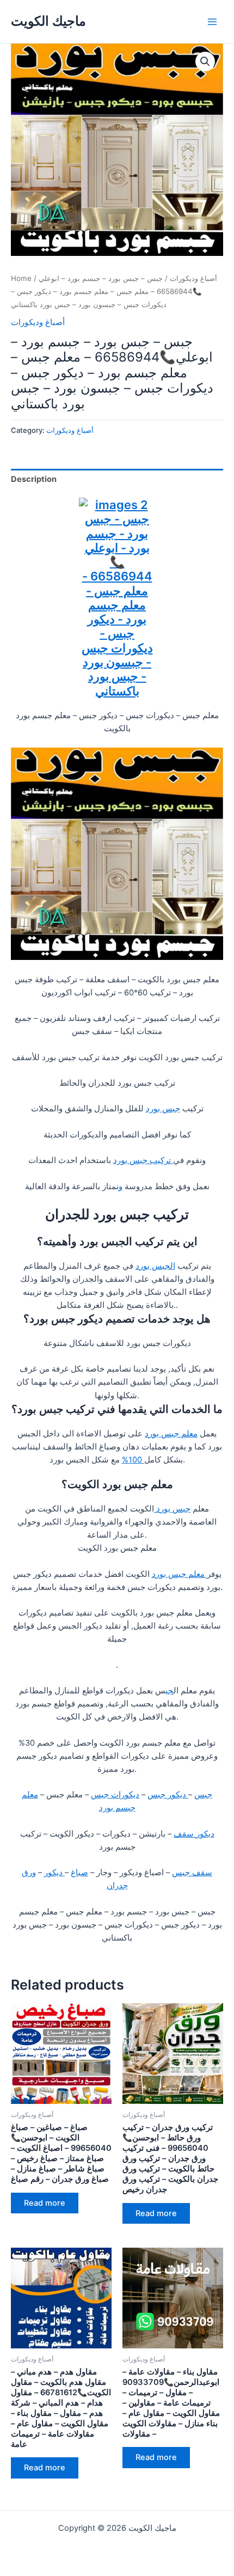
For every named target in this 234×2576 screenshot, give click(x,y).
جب (170, 1691)
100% (133, 1460)
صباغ (79, 1873)
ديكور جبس (168, 1795)
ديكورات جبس (115, 1795)
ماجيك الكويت (48, 21)
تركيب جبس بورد (143, 1160)
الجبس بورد (155, 1266)
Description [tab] (34, 479)
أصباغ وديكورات (193, 278)
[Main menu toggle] (212, 21)
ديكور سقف (194, 1834)
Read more (45, 2203)
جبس (203, 1795)
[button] (205, 62)
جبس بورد (163, 1109)
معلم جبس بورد (171, 1434)
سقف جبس (192, 1873)
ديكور (54, 1873)
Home (21, 278)
